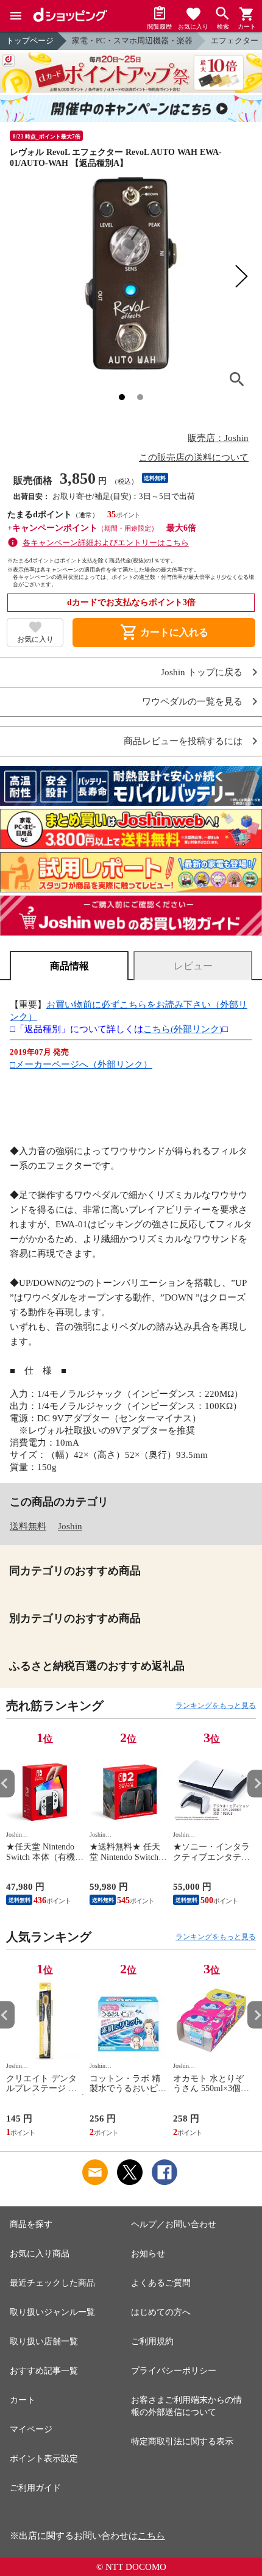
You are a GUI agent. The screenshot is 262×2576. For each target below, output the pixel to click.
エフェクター (235, 41)
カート (23, 2400)
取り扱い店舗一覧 (44, 2341)
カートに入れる (164, 633)
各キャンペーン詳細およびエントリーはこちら (106, 543)
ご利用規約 (152, 2341)
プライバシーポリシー (174, 2371)
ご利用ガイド (35, 2488)
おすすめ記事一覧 (44, 2371)
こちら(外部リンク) (183, 1029)
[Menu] (16, 16)
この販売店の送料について (194, 457)
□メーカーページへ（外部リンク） (81, 1064)
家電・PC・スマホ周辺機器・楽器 (132, 41)
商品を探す (31, 2224)
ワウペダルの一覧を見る (192, 702)
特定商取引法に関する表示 (182, 2441)
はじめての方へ (161, 2312)
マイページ (31, 2429)
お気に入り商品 (40, 2254)
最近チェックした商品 (52, 2283)
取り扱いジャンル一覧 (52, 2312)
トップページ (30, 41)
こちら (151, 2536)
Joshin (70, 1526)
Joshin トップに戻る (202, 673)
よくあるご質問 (161, 2283)
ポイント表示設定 (44, 2459)
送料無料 (28, 1526)
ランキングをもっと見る (216, 1706)
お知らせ (148, 2254)
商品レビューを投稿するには (183, 741)
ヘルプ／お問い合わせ (174, 2224)
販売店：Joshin (218, 438)
